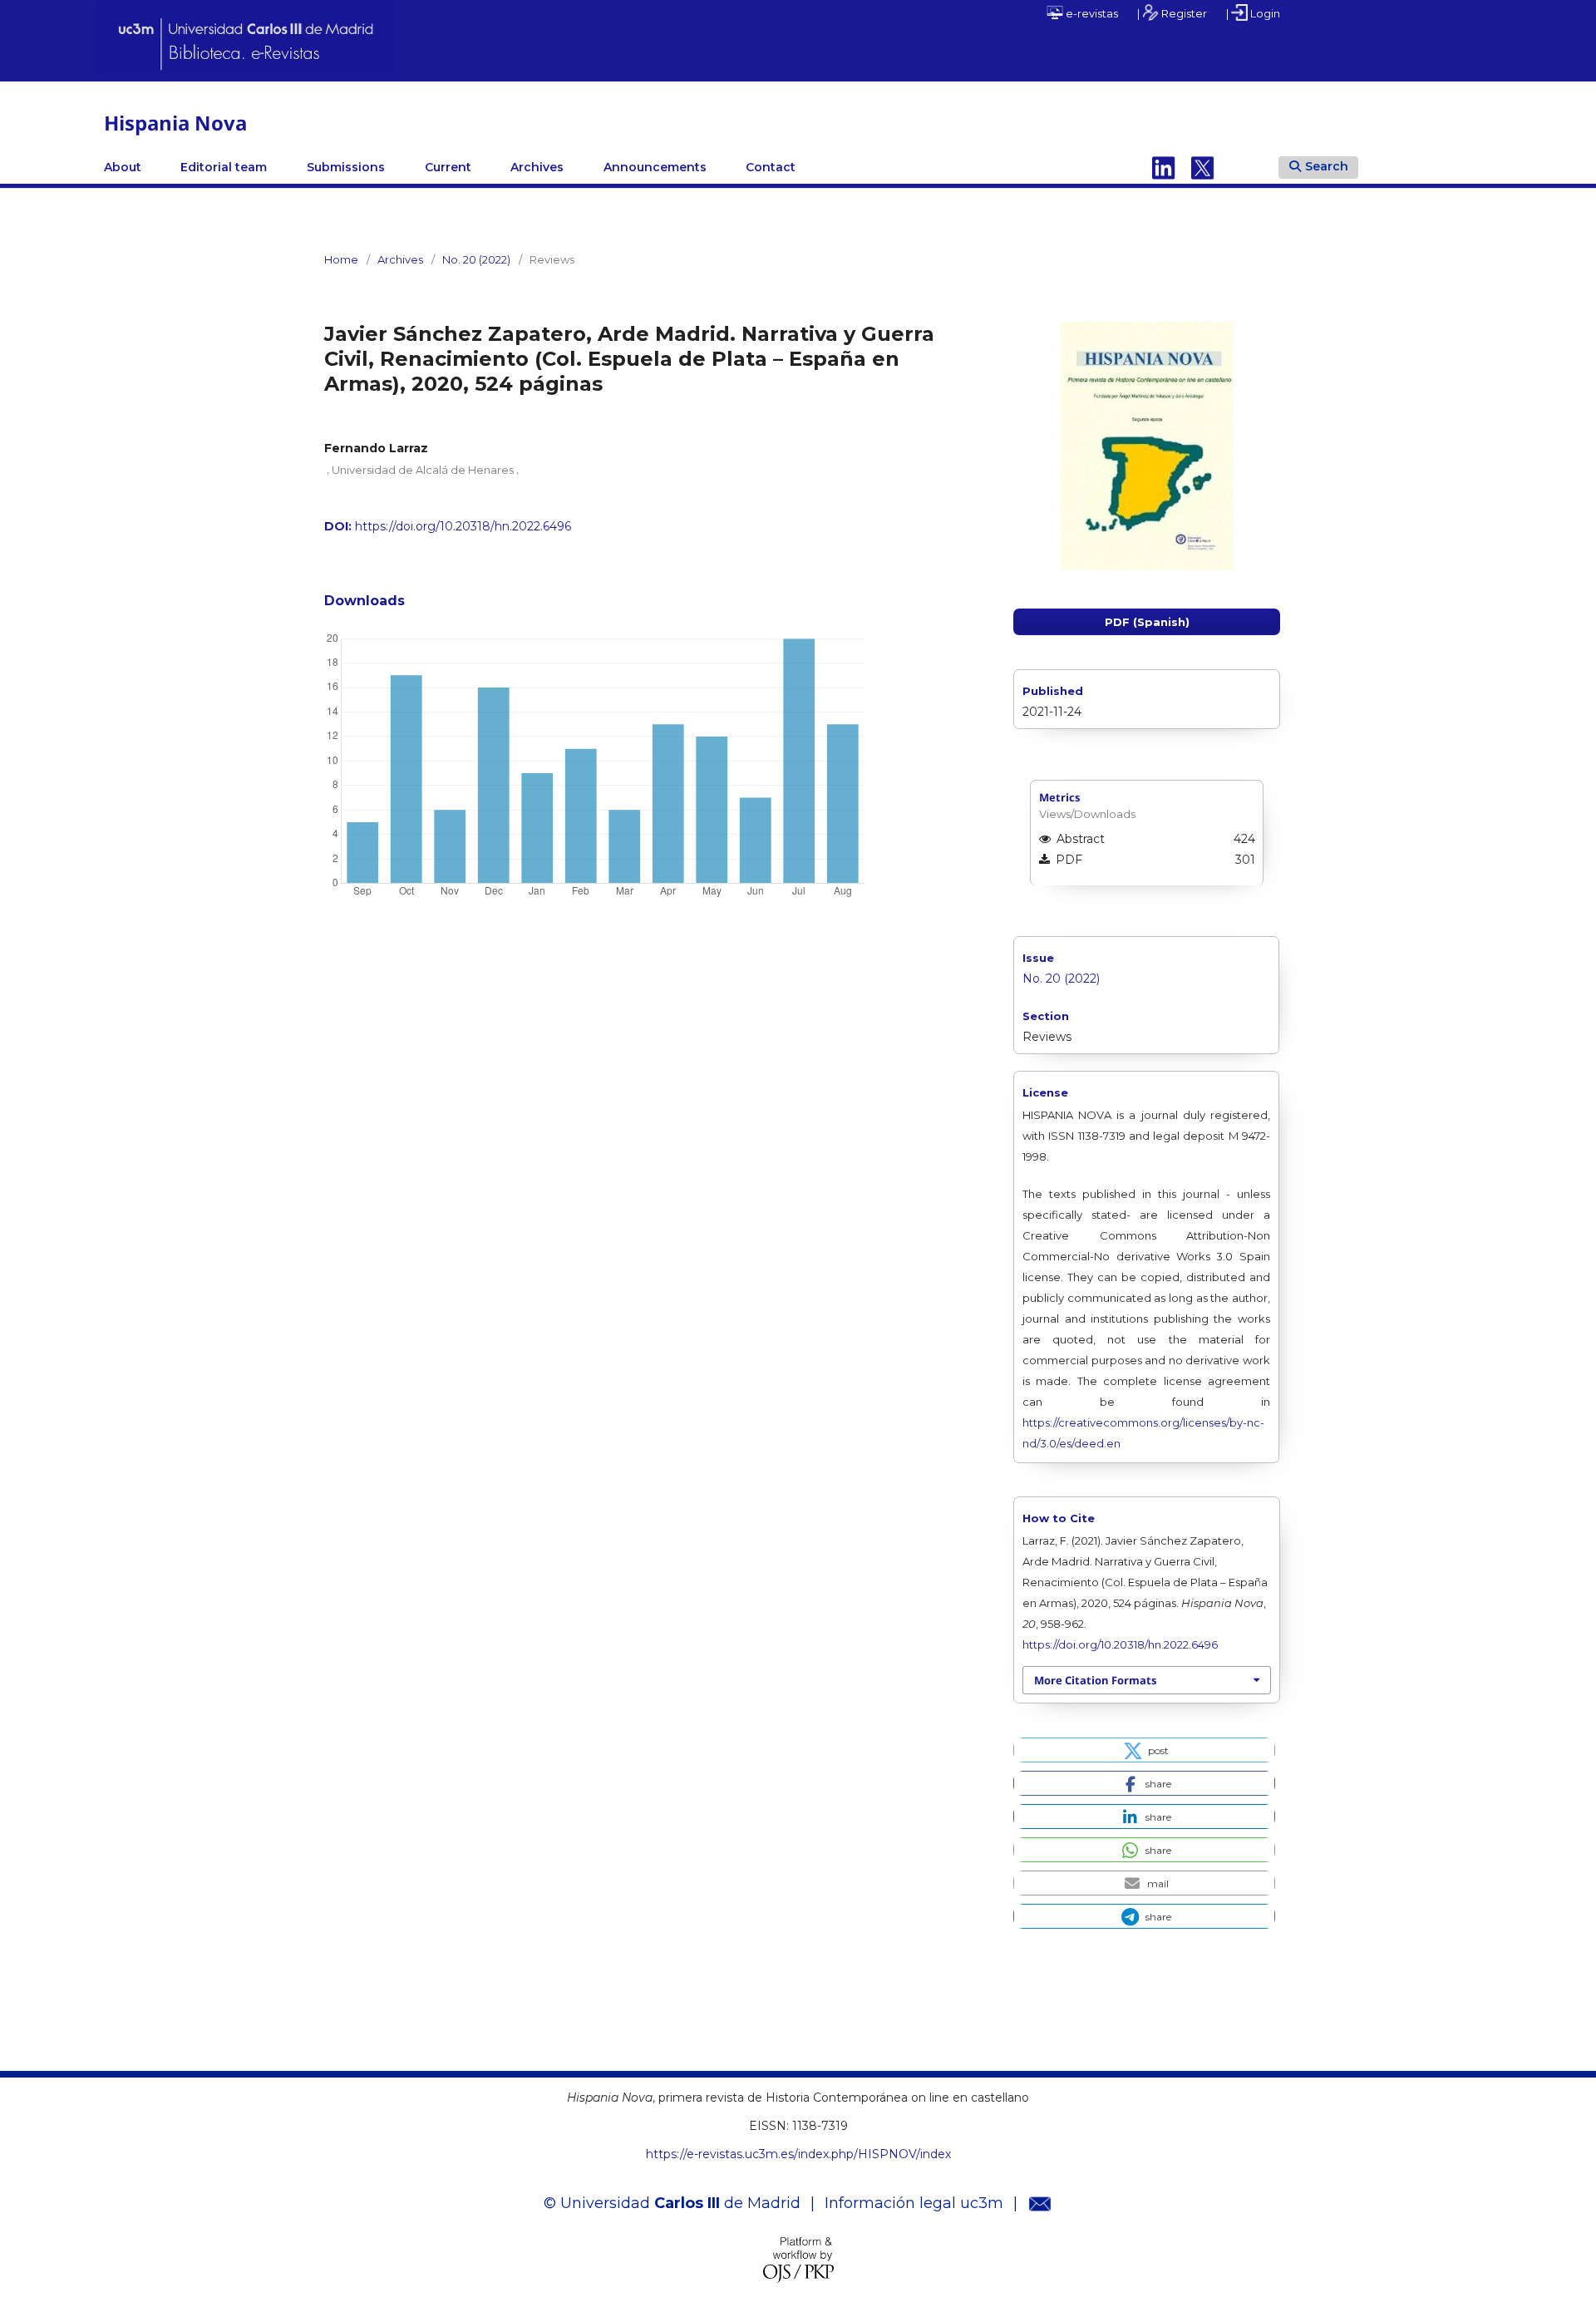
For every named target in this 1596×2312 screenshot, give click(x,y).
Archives (537, 167)
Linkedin (1164, 167)
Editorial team (224, 167)
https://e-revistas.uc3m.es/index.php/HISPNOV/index (798, 2154)
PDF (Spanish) (1147, 622)
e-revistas (1091, 13)
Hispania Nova (175, 123)
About (123, 167)
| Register (1172, 13)
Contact (771, 167)
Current (448, 167)
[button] (1144, 1750)
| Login (1253, 13)
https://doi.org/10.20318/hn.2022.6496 (463, 526)
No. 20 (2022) (476, 259)
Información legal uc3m (914, 2203)
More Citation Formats (1095, 1680)
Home (341, 259)
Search (1327, 166)
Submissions (346, 167)
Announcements (655, 167)
